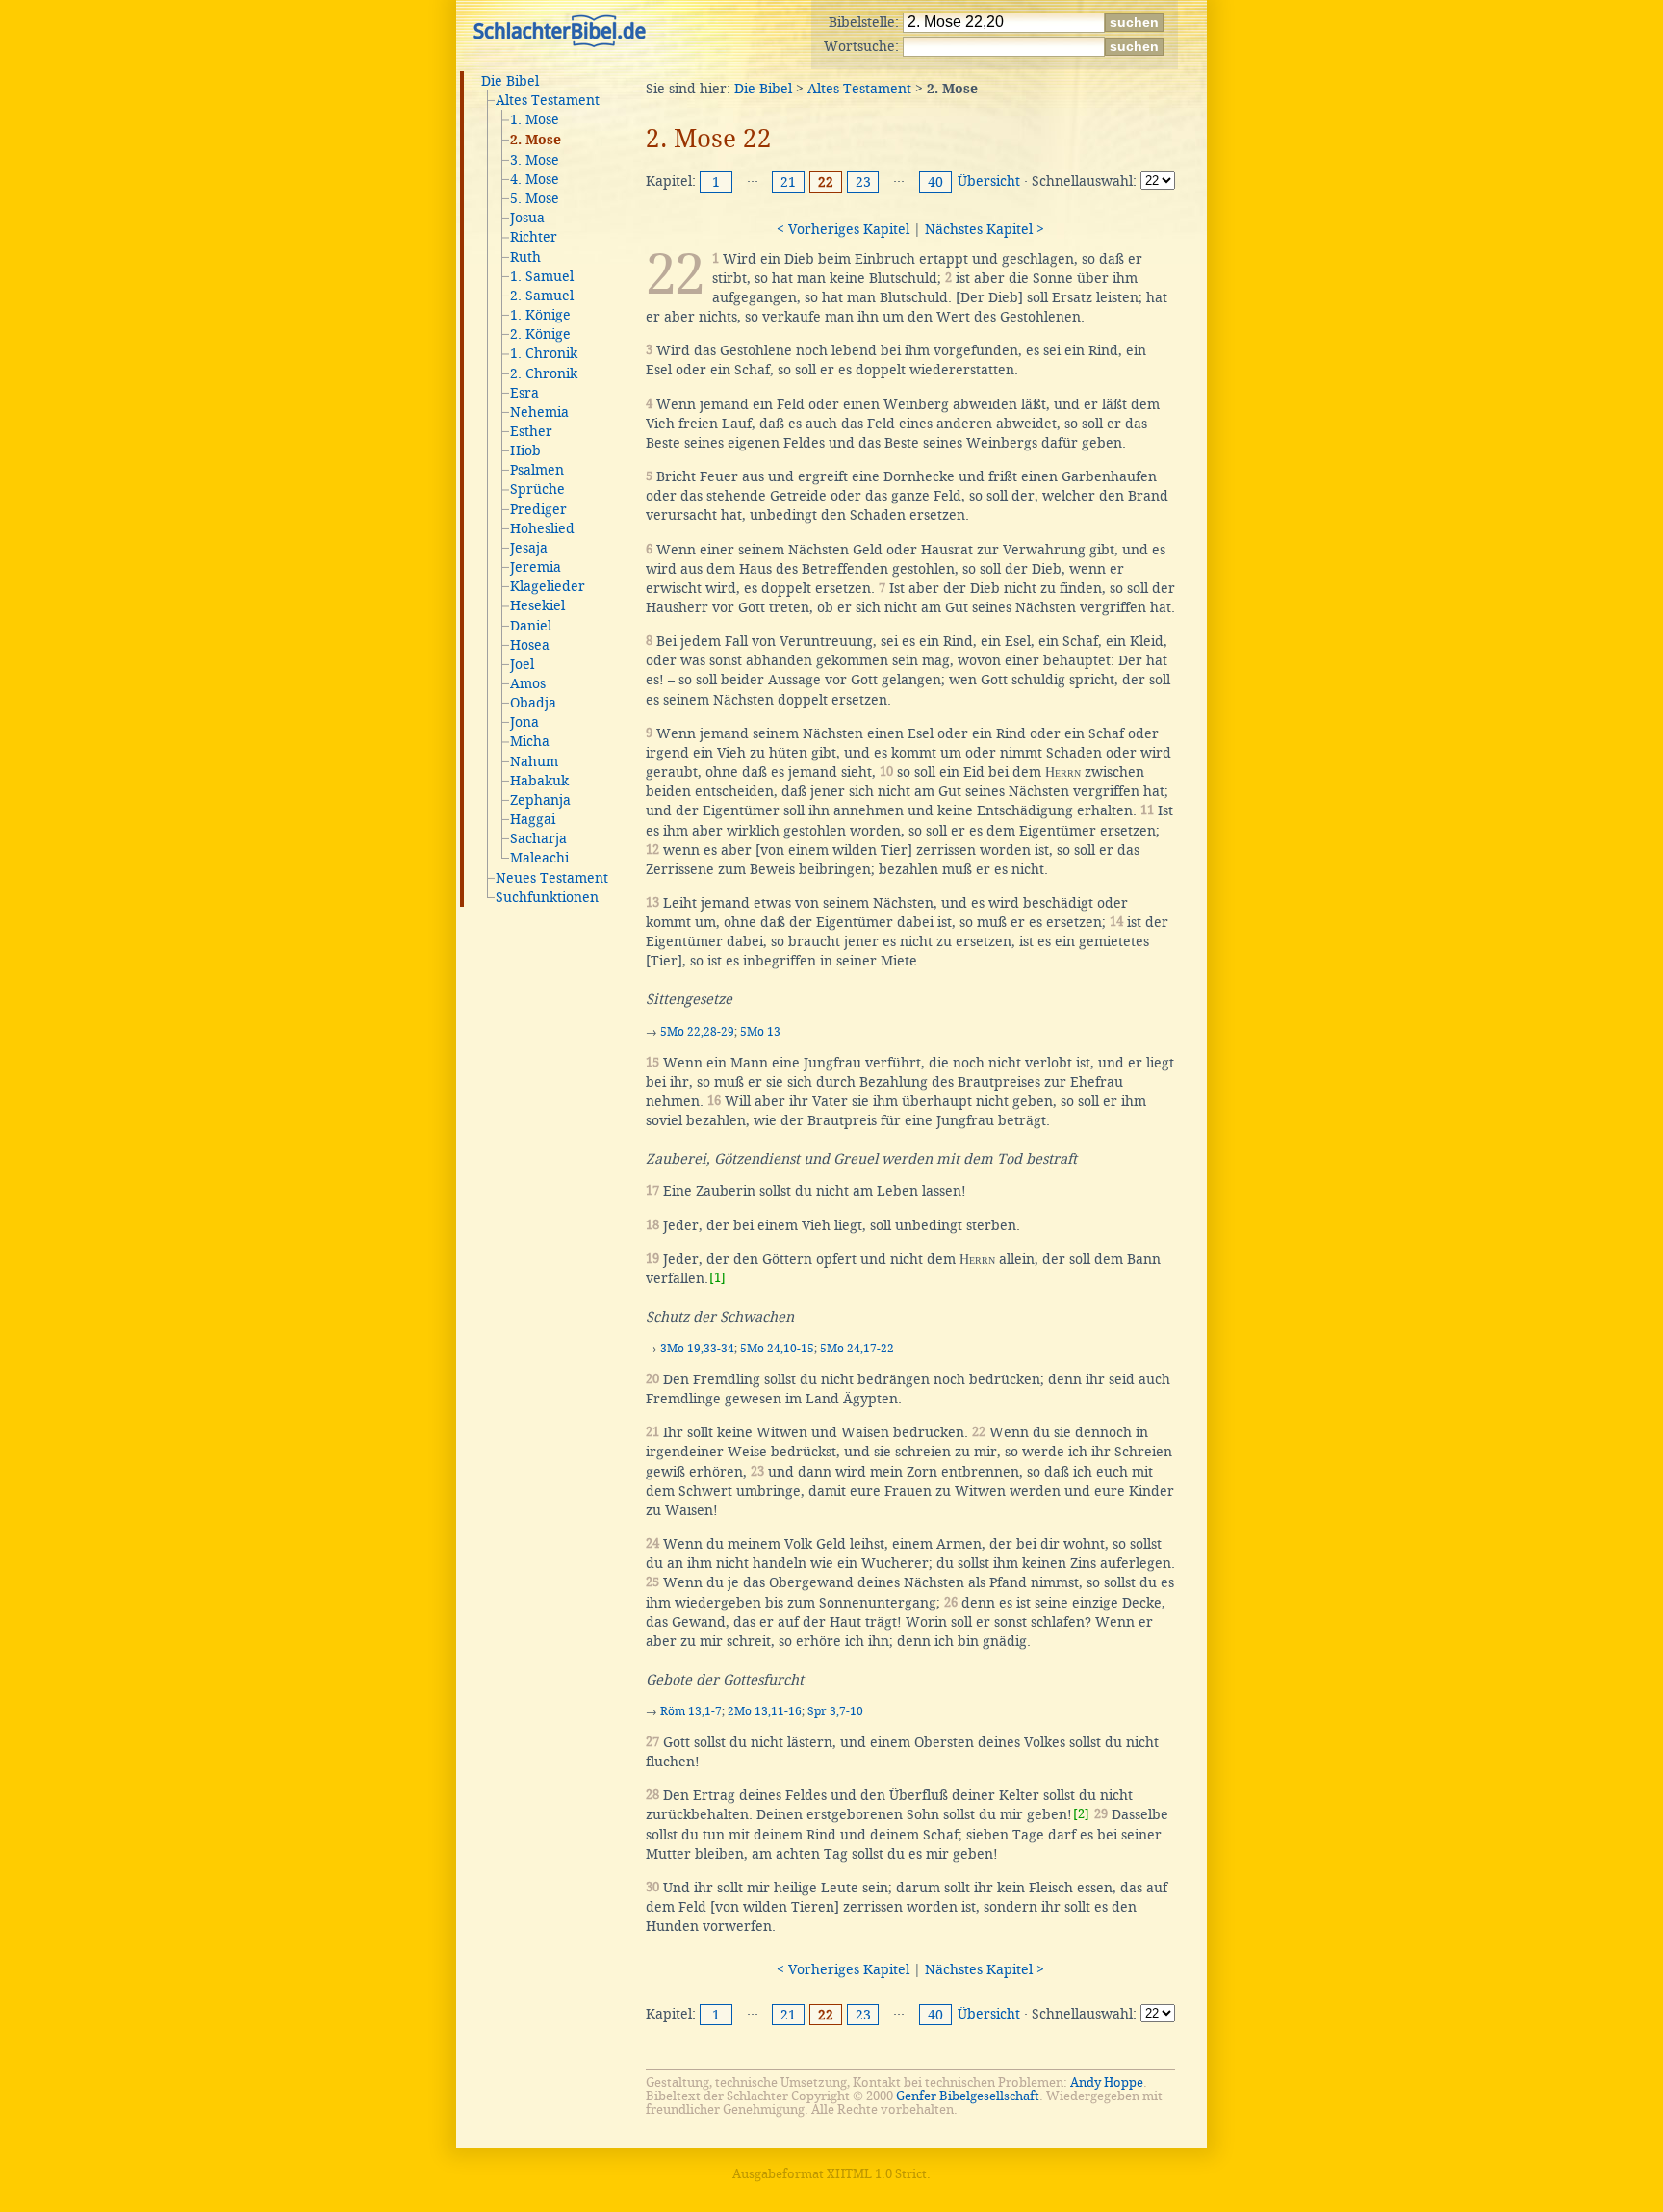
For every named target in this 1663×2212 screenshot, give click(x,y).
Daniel (531, 626)
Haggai (533, 819)
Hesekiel (537, 605)
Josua (527, 218)
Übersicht (989, 181)
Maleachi (539, 858)
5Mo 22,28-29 (697, 1032)
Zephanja (540, 800)
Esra (524, 393)
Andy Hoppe (1107, 2083)
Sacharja (538, 838)
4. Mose (535, 179)
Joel (522, 664)
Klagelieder (548, 586)
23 (863, 182)
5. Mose (535, 198)
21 (788, 182)
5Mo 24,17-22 (857, 1349)
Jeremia (536, 567)
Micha (530, 741)
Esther (531, 431)
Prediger (538, 509)
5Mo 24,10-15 (777, 1349)
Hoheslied (542, 528)
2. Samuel (542, 296)
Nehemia (539, 412)
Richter (534, 237)
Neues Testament (552, 878)
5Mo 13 (760, 1032)
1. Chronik (544, 353)
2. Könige (540, 334)
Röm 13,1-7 (691, 1711)
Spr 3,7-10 (835, 1711)
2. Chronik (544, 373)
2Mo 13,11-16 (765, 1711)
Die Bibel (510, 81)
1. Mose (535, 119)
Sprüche (537, 489)
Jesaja (529, 548)
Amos (528, 683)
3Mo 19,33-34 (697, 1349)
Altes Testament (548, 100)
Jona (524, 722)
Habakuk (539, 781)
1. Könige (540, 315)
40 (935, 182)
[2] (1081, 1814)
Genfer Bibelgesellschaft (968, 2096)
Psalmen (537, 470)
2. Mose (536, 141)
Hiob (525, 450)
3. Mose (535, 160)
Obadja (533, 703)
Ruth (525, 257)
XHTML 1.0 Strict (877, 2174)
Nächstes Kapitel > (985, 229)
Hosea (530, 645)
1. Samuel (542, 276)
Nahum (534, 761)
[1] (717, 1278)
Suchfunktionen (547, 897)
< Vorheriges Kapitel (843, 229)
